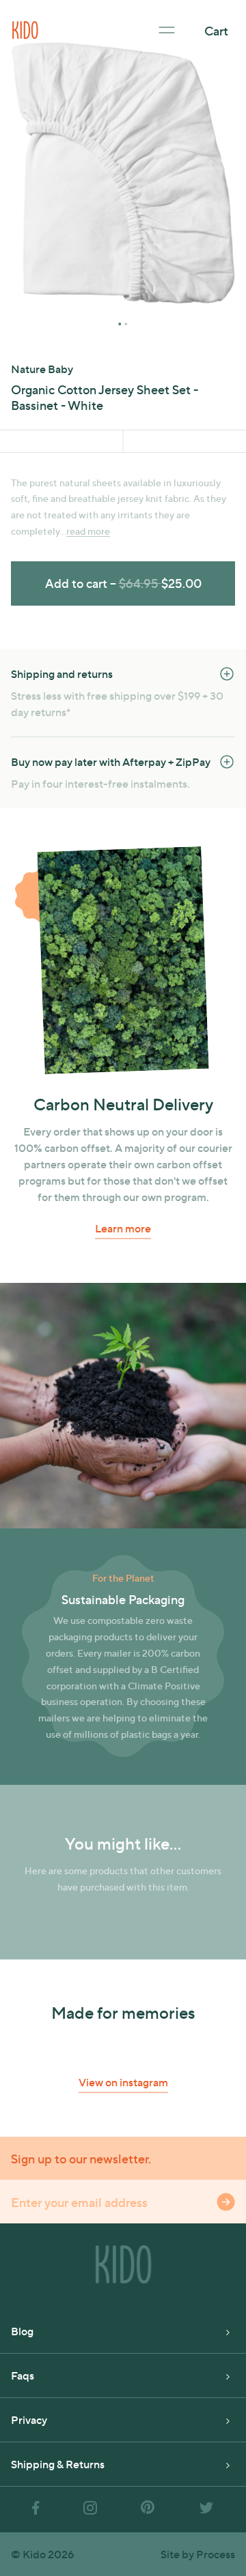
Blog (22, 2331)
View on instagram (123, 2082)
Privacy (29, 2419)
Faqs (23, 2375)
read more (88, 531)
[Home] (25, 28)
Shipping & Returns (58, 2464)
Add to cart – (123, 583)
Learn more (123, 1228)
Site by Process (198, 2554)
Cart (216, 30)
